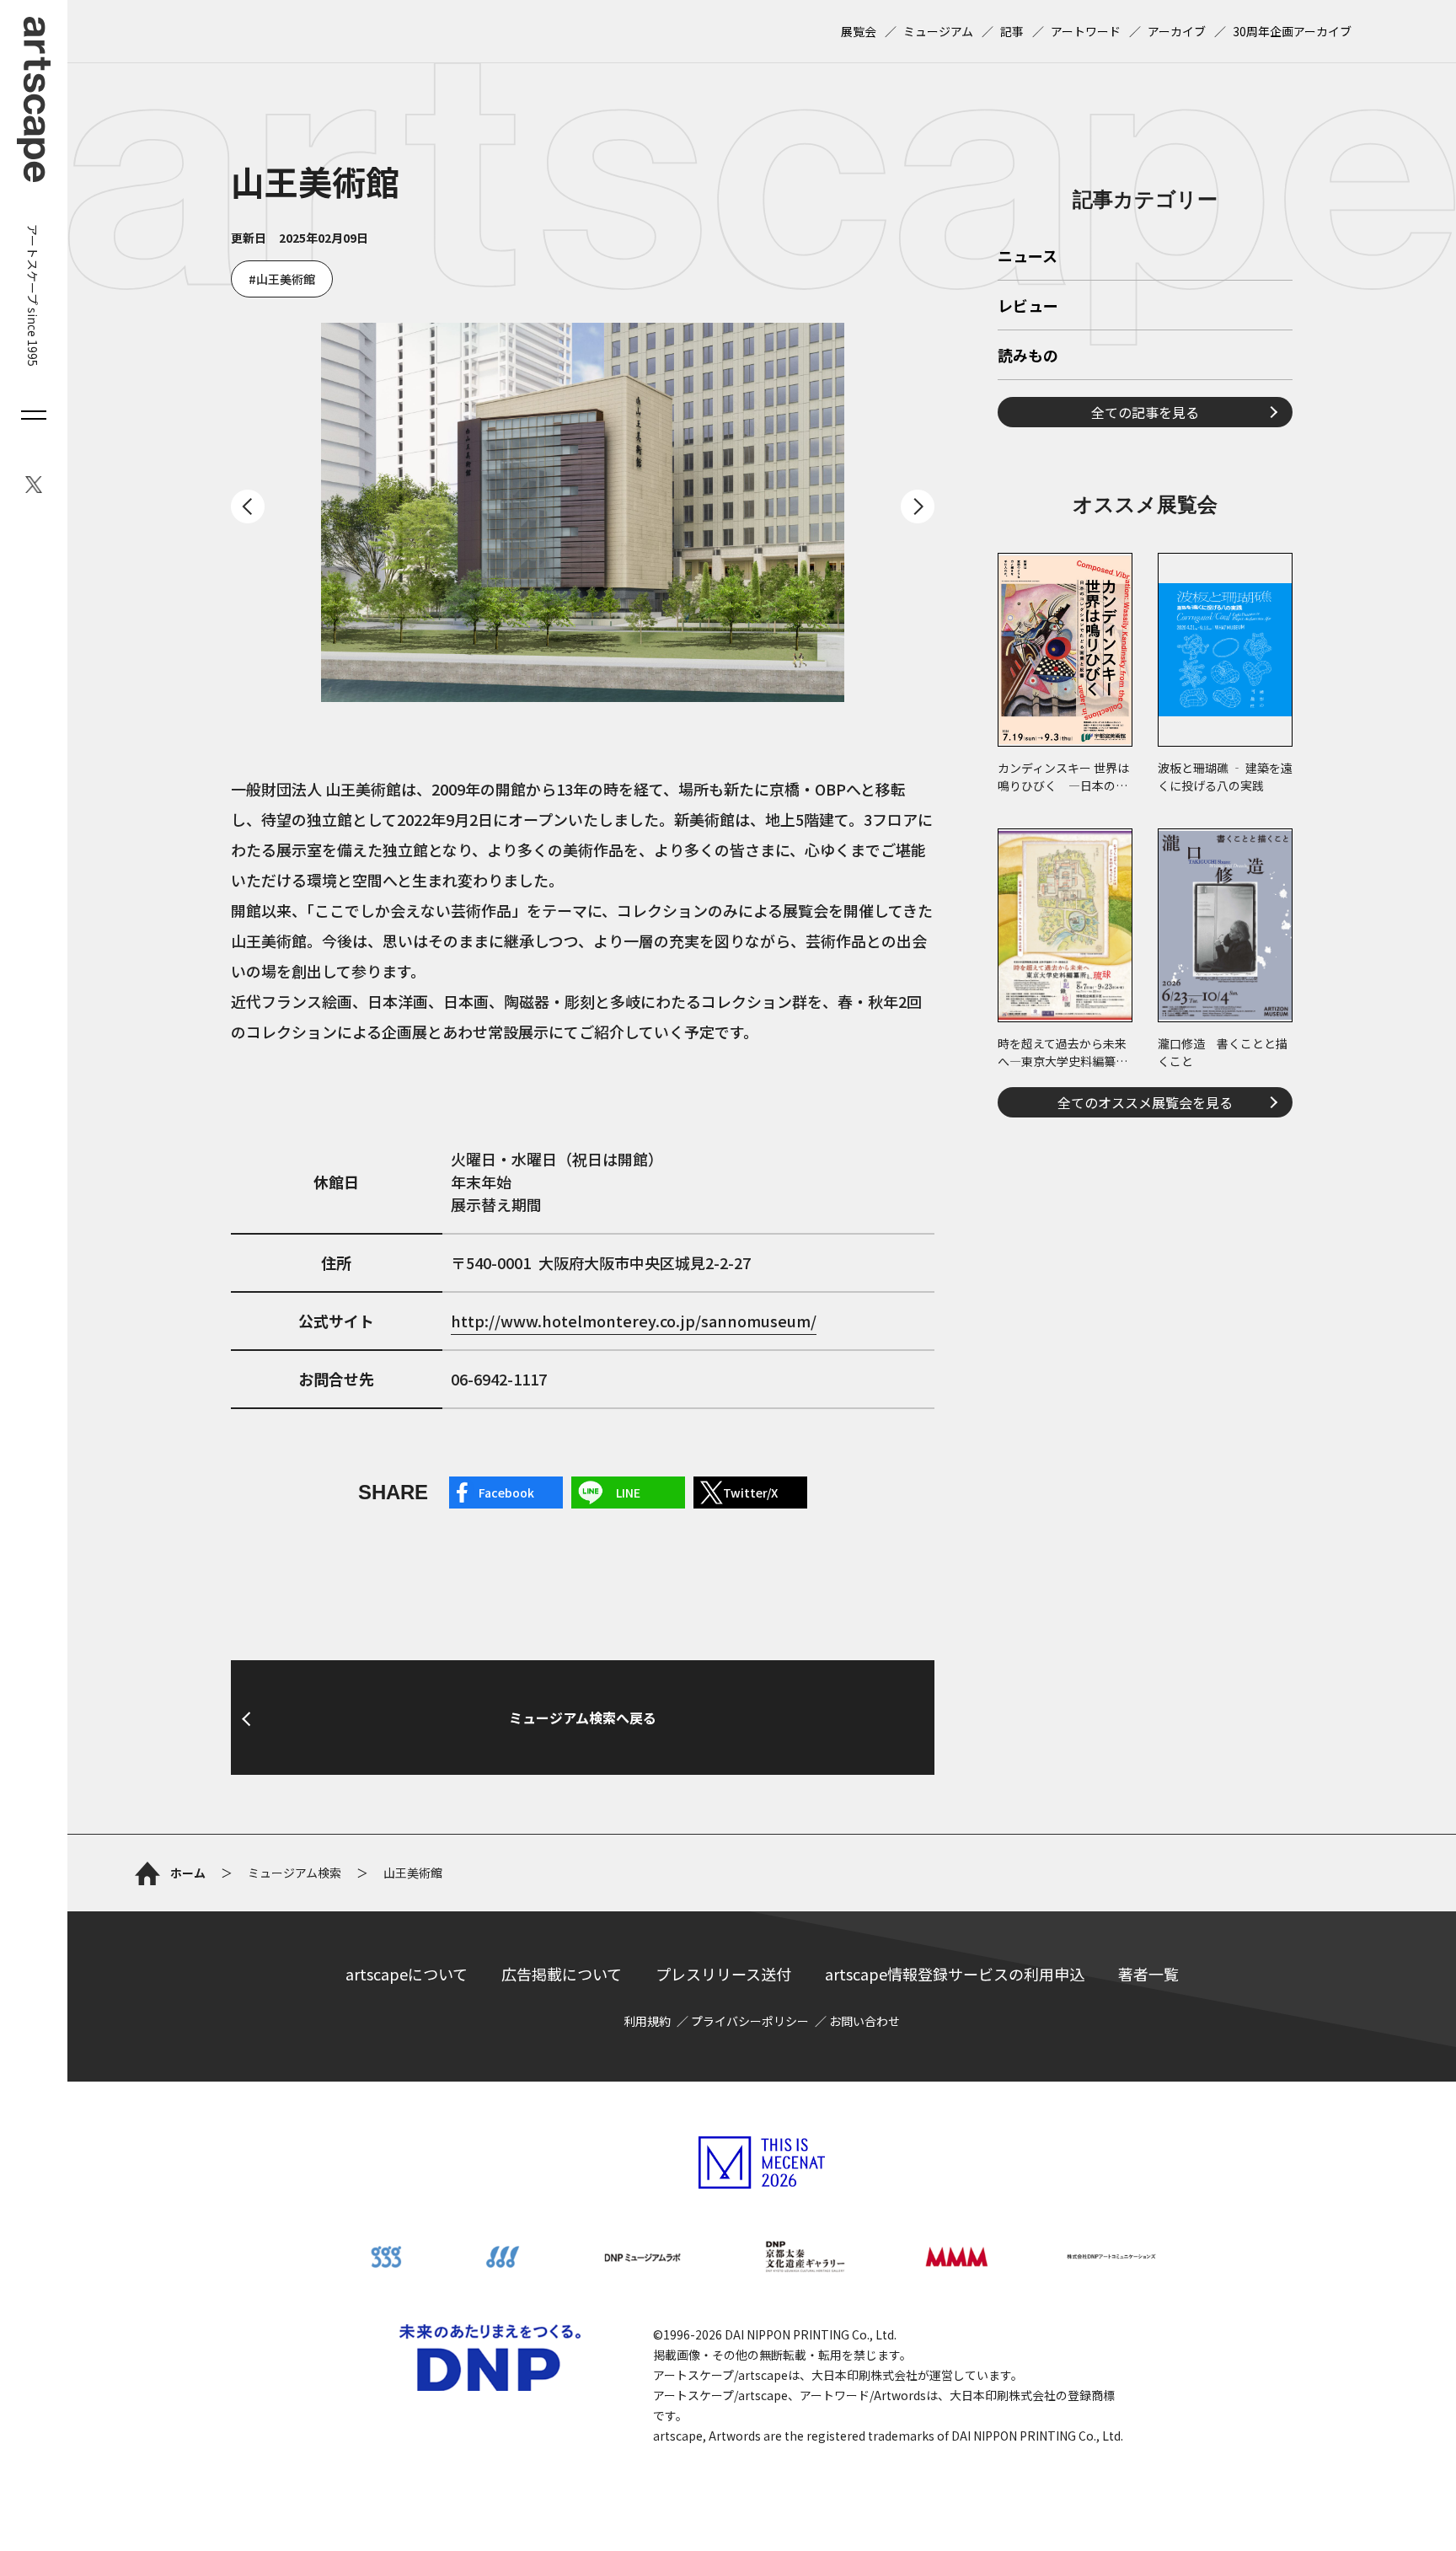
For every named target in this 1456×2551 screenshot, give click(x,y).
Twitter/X (750, 1493)
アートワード (1086, 31)
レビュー (1028, 307)
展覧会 (859, 31)
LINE (628, 1493)
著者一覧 (1148, 1974)
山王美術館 (286, 279)
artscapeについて (407, 1974)
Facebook (506, 1493)
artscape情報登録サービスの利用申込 (955, 1974)
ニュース (1028, 257)
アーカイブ (1177, 31)
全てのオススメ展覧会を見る (1145, 1102)
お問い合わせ (864, 2021)
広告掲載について (562, 1974)
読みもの (1028, 356)
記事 (1012, 31)
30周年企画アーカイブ (1292, 31)
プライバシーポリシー (750, 2021)
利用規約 (647, 2021)
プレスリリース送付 (723, 1974)
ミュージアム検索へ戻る (583, 1718)
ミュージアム (938, 31)
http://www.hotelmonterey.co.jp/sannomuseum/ (634, 1321)
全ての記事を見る (1145, 412)
